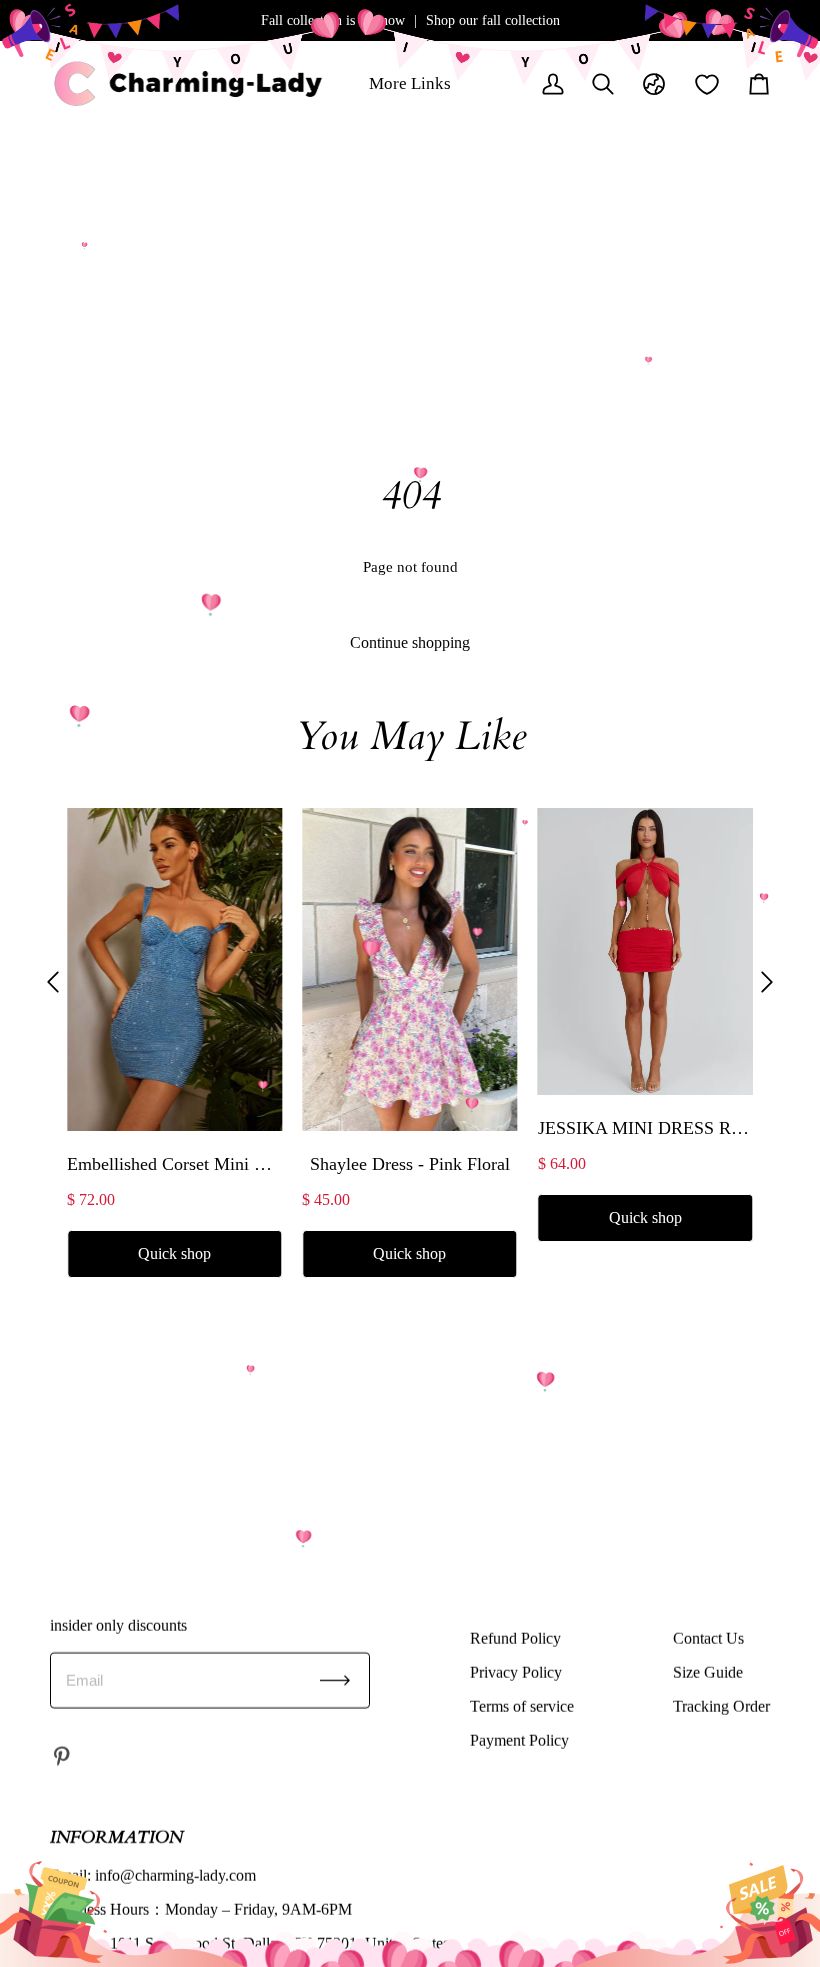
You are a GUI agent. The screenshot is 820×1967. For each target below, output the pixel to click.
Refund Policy (515, 1637)
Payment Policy (519, 1739)
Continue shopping (410, 642)
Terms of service (522, 1705)
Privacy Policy (516, 1671)
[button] (53, 982)
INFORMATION (116, 1836)
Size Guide (708, 1671)
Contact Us (708, 1637)
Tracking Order (721, 1705)
